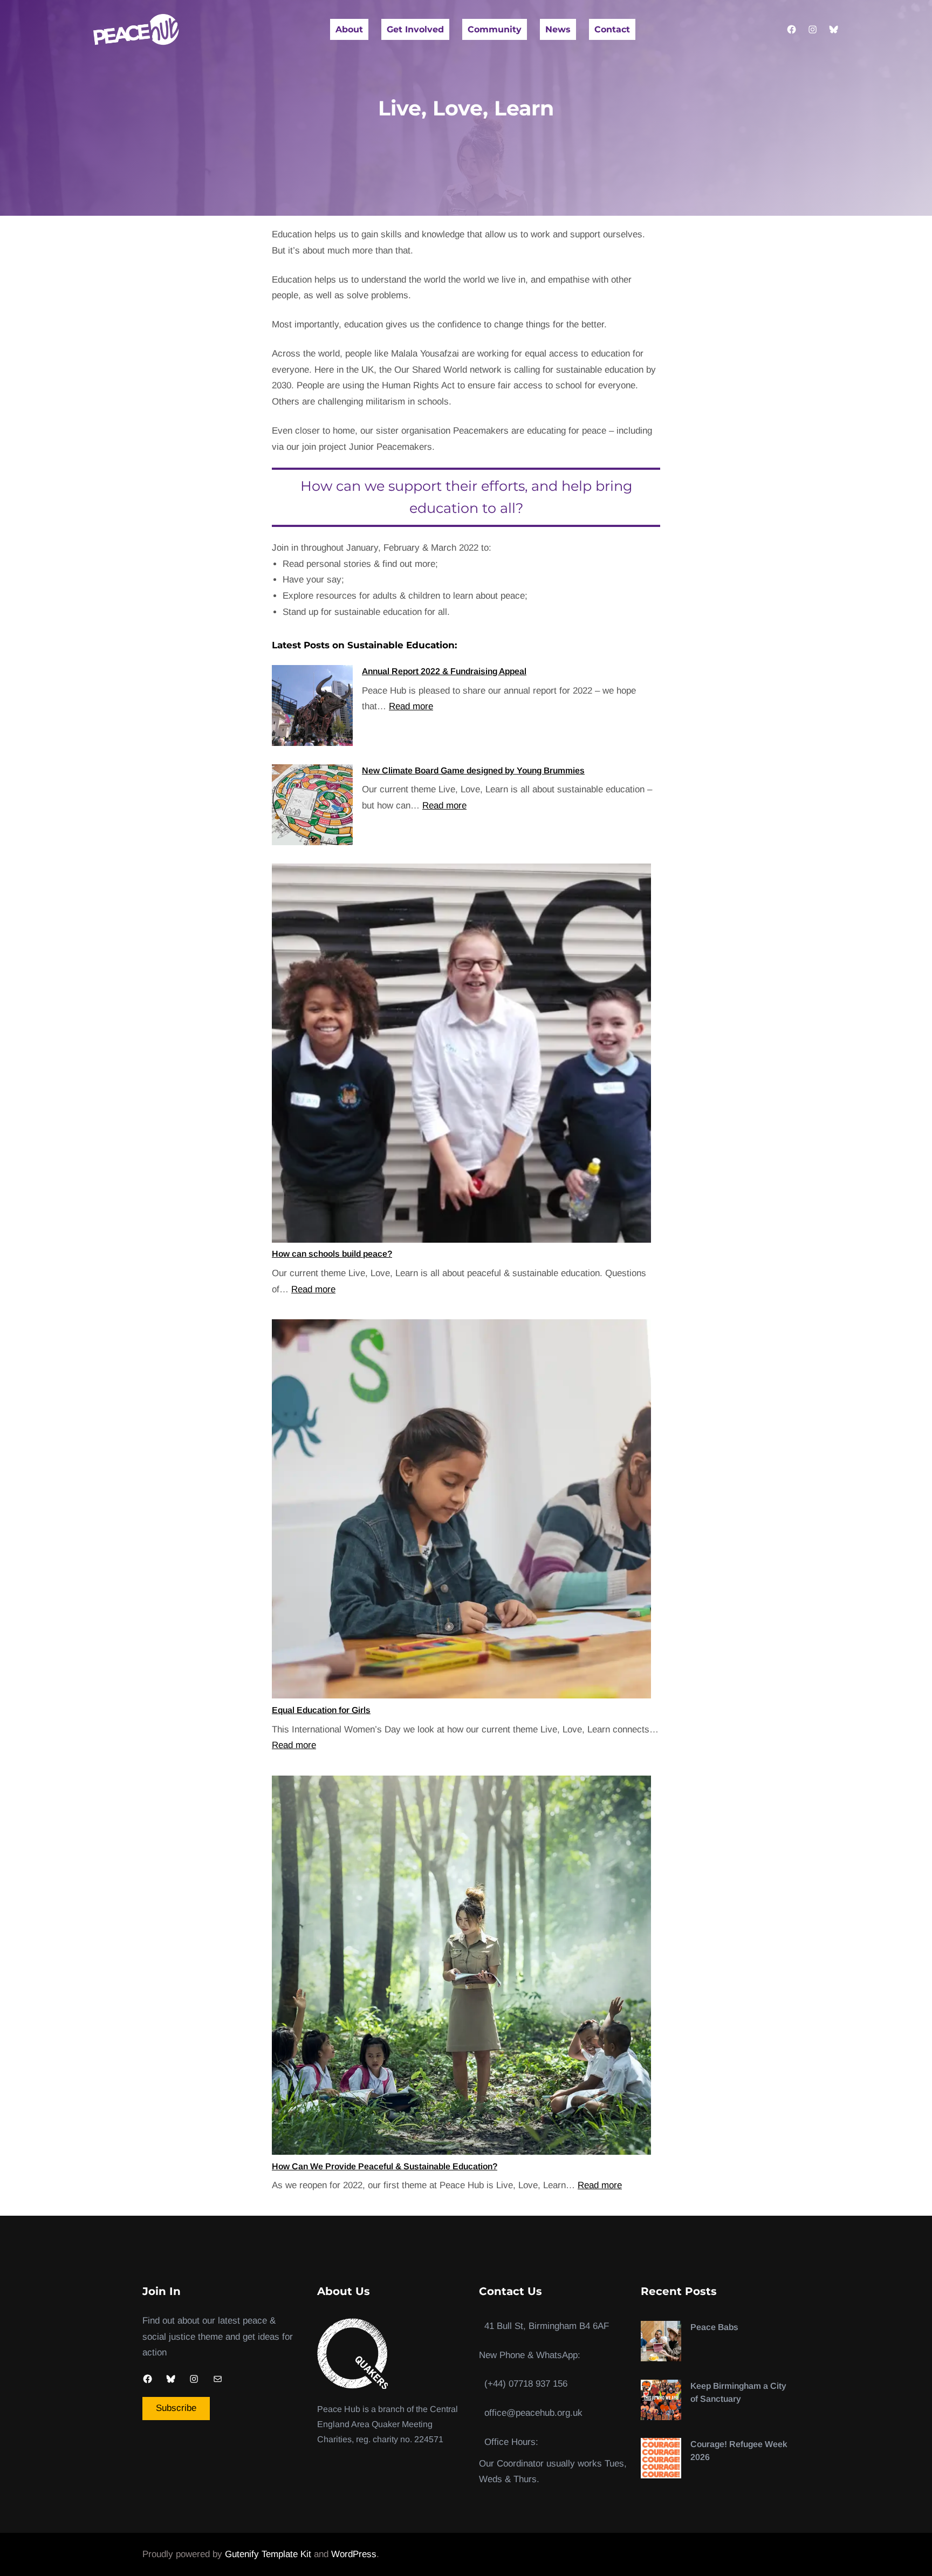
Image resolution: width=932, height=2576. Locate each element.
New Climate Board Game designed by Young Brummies (473, 770)
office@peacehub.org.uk (533, 2413)
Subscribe (176, 2408)
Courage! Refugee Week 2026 (739, 2451)
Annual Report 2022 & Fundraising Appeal (444, 671)
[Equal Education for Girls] (461, 1512)
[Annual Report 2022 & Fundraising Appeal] (312, 708)
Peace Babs (714, 2327)
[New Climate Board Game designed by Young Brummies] (312, 807)
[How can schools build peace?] (461, 1056)
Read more (411, 706)
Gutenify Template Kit (268, 2554)
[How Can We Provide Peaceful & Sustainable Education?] (461, 1968)
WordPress (354, 2554)
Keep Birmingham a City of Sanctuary (738, 2392)
